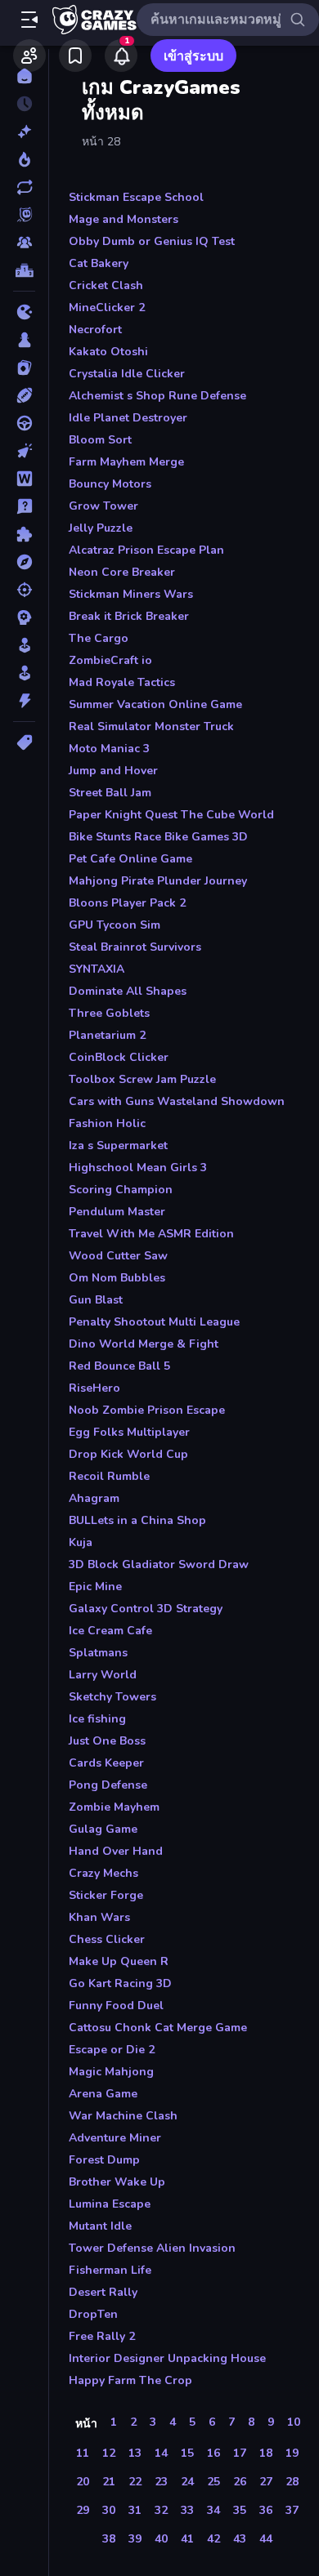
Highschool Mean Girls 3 (138, 1168)
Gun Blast (96, 1300)
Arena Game (103, 2094)
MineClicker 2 (107, 308)
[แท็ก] (24, 742)
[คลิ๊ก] (24, 451)
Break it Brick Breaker (129, 616)
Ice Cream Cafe (110, 1631)
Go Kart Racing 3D (120, 1983)
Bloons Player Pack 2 (127, 903)
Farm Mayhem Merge (126, 462)
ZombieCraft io (110, 660)
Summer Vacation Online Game (155, 704)
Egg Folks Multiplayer (129, 1432)
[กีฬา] (24, 395)
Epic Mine (95, 1587)
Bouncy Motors (110, 484)
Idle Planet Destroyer (128, 418)
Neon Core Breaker (122, 572)
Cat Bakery (99, 263)
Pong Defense (108, 1785)
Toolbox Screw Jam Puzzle (142, 1079)
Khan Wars (99, 1917)
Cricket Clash (106, 285)
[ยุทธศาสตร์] (24, 617)
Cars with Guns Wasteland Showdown (177, 1101)
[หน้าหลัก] (24, 76)
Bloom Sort (100, 440)
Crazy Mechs (103, 1873)
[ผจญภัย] (24, 562)
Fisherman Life (110, 2270)
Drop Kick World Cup (128, 1454)
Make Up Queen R (119, 1961)
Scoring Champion (121, 1190)
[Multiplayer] (24, 243)
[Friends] (29, 56)
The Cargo (99, 638)
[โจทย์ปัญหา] (24, 506)
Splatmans (98, 1653)
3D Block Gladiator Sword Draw (159, 1564)
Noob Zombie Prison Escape (147, 1410)
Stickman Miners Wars (131, 594)
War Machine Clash (123, 2116)
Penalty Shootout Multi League (154, 1322)
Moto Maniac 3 (109, 749)
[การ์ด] (24, 368)
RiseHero (94, 1388)
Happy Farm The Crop (130, 2380)
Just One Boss (107, 1741)
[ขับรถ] (24, 423)
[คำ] (24, 479)
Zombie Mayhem (114, 1807)
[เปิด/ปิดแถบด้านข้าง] (29, 20)
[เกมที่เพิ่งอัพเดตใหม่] (24, 187)
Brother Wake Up (117, 2182)
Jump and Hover (113, 771)
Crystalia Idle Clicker (127, 374)
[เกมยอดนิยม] (24, 159)
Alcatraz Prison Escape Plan (146, 550)
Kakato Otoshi (108, 352)
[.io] (24, 312)
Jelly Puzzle (101, 528)
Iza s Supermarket (118, 1145)
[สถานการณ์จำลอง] (24, 645)
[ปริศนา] (24, 534)
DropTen (93, 2314)
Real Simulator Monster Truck (151, 726)
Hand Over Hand (116, 1851)
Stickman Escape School (136, 197)
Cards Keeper (106, 1763)
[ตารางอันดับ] (24, 270)
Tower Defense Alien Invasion (152, 2248)
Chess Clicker (107, 1939)
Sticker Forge (106, 1895)
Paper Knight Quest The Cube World (171, 815)
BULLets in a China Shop (137, 1520)
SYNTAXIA (97, 969)
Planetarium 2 (107, 1035)
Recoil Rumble (109, 1476)
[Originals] (24, 215)
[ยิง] (24, 590)
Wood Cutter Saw (118, 1256)
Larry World (103, 1675)
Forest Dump (104, 2160)
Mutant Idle (100, 2226)
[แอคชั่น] (24, 701)
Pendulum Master (117, 1212)
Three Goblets (109, 1013)
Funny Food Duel (116, 2006)
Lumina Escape (110, 2204)
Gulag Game (103, 1829)
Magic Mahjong (111, 2072)
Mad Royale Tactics (122, 682)
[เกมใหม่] (24, 131)
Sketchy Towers (112, 1697)
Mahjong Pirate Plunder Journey (158, 881)
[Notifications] (121, 56)
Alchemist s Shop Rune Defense (157, 396)
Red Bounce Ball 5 (119, 1366)
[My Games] (75, 56)
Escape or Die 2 (112, 2050)
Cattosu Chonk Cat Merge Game (158, 2028)
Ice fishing (97, 1719)
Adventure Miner (115, 2138)
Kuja (81, 1542)
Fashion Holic (107, 1123)
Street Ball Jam (110, 793)
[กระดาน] (24, 340)
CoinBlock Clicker (119, 1057)
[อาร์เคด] (24, 673)
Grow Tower (103, 506)
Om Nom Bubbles (117, 1278)
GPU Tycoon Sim (115, 925)
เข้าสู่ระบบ (193, 56)
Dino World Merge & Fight (144, 1344)
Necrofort (95, 330)
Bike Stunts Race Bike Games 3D (158, 837)
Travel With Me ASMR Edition (151, 1234)
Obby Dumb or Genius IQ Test (152, 241)
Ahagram (94, 1498)
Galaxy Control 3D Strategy (146, 1609)
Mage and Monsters (124, 219)
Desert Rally (103, 2292)
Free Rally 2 (102, 2336)
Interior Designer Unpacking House (167, 2358)
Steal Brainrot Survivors (135, 947)
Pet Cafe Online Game (130, 859)
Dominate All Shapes (128, 991)
